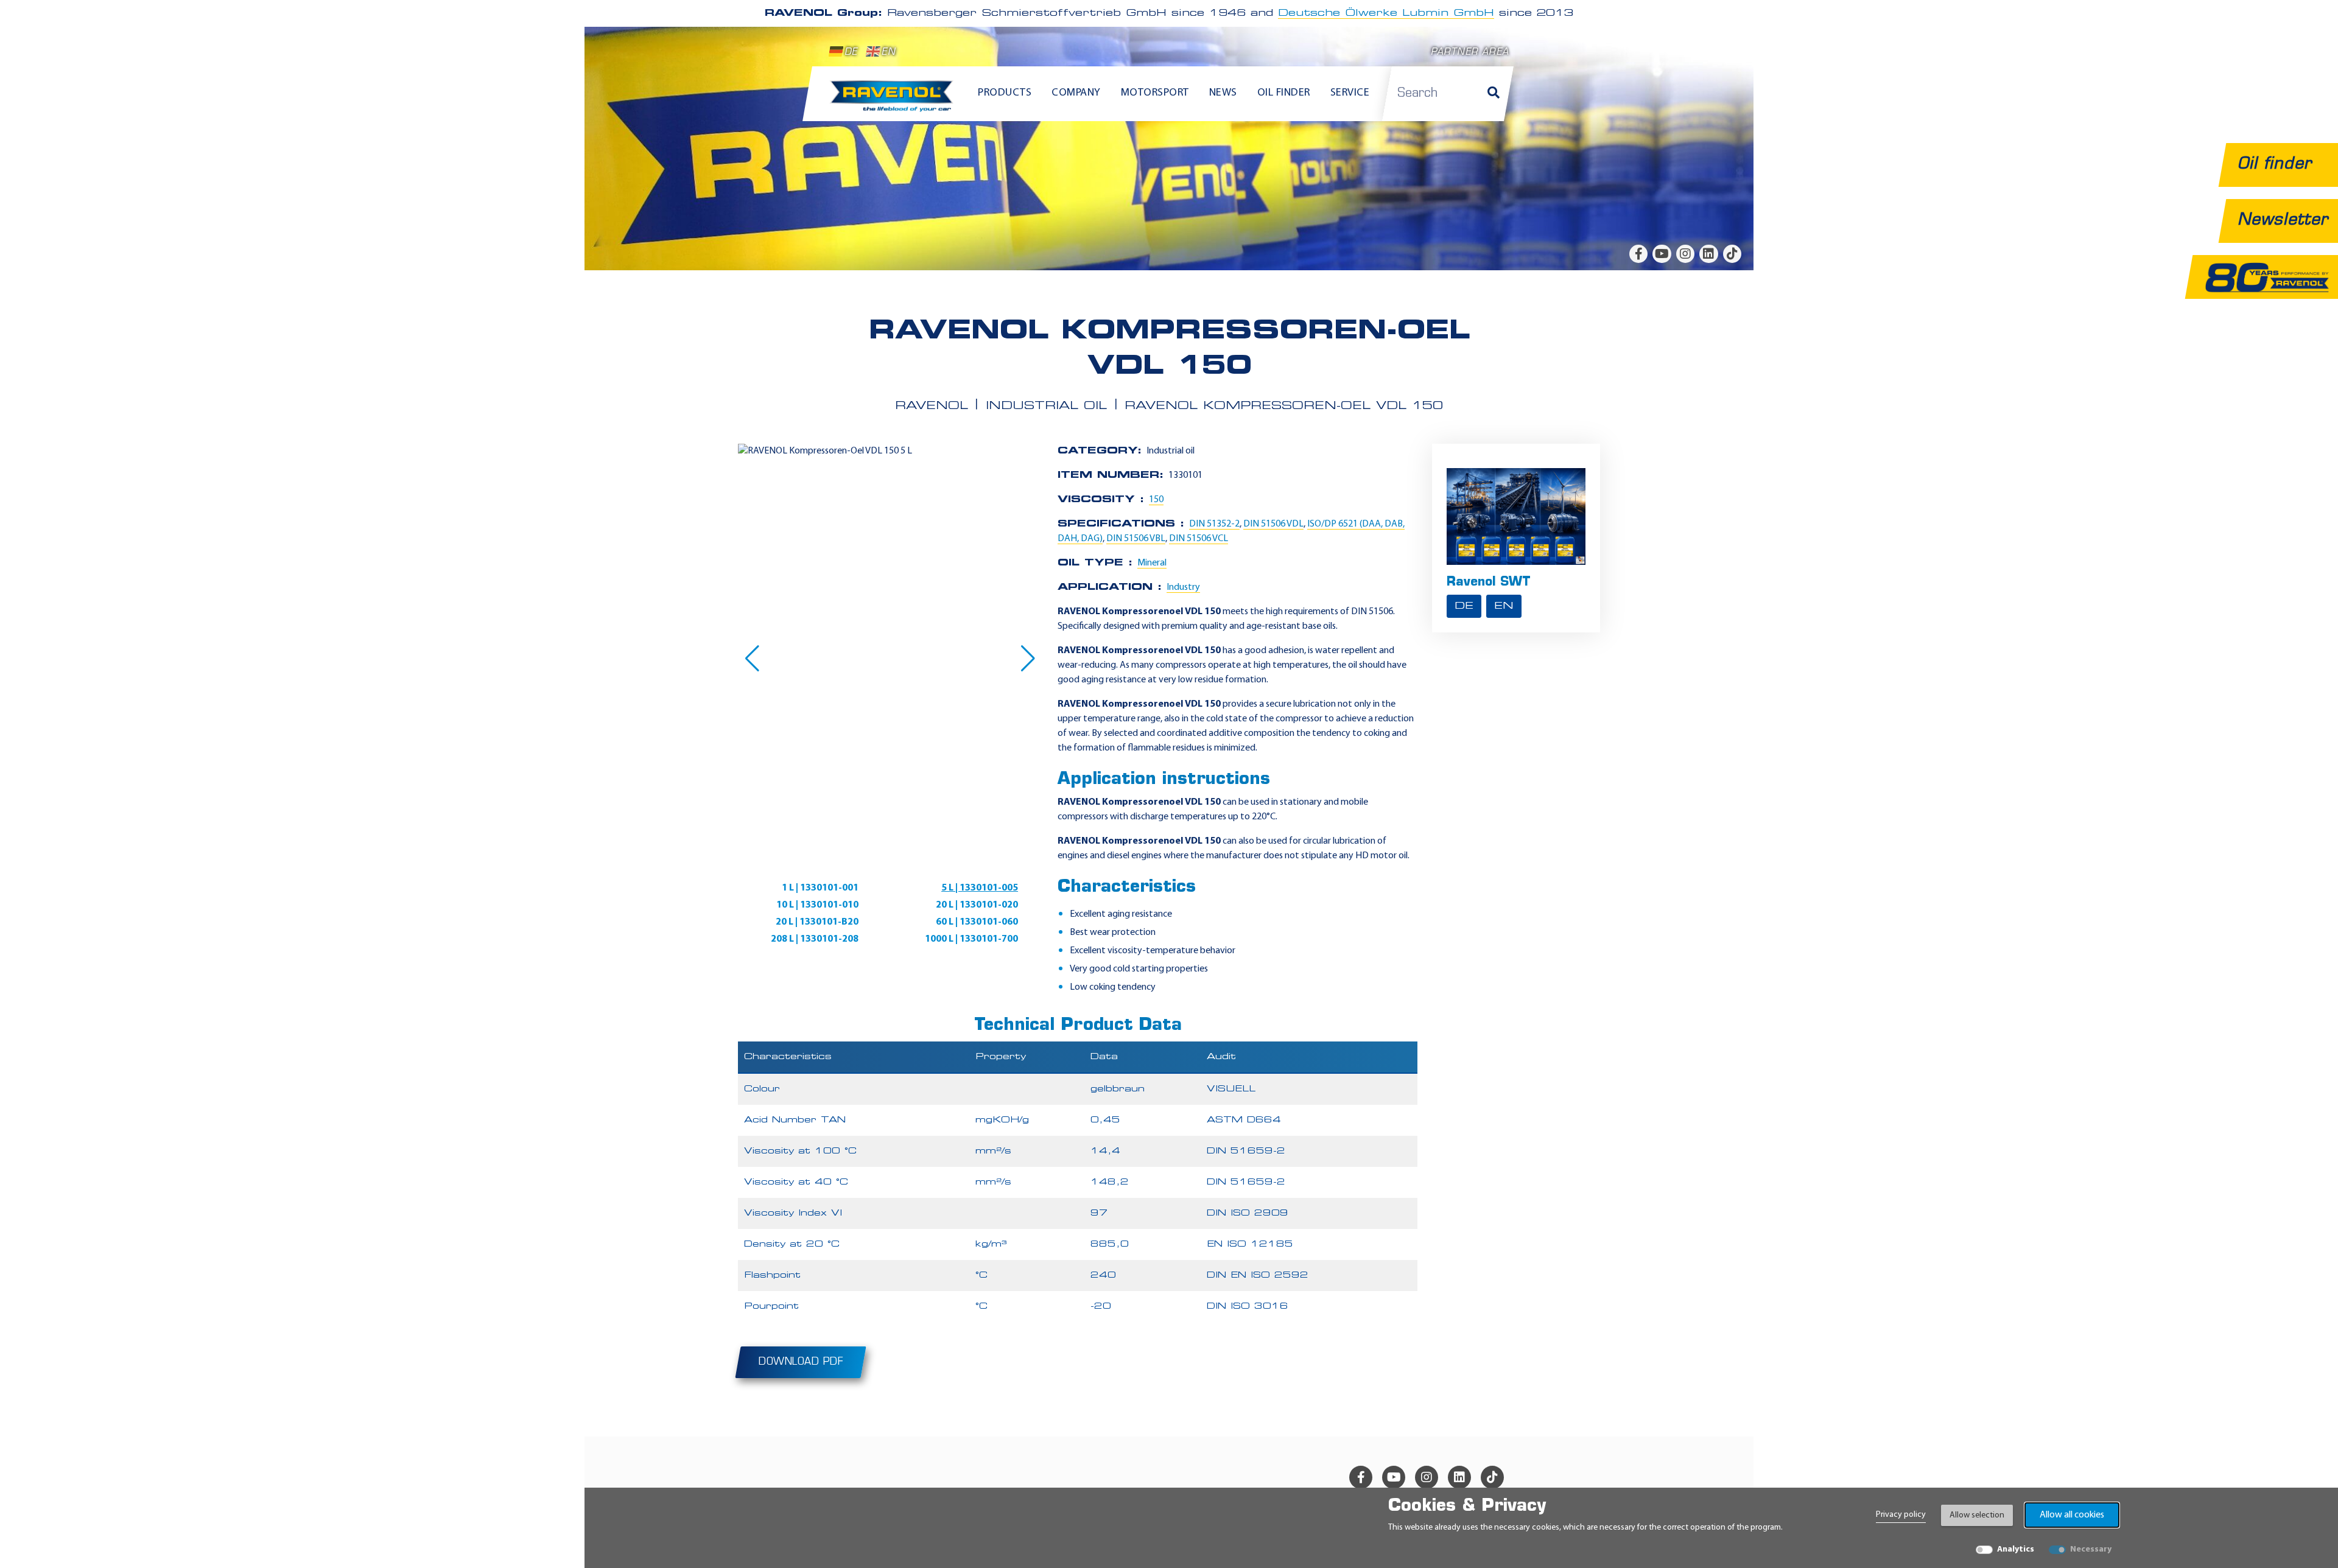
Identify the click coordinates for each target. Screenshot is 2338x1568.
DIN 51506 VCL (1199, 539)
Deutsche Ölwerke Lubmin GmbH (1386, 13)
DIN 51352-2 (1214, 524)
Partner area (1470, 53)
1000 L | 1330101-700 (971, 939)
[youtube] (1662, 254)
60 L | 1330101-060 (977, 922)
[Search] (1494, 94)
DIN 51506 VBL (1136, 539)
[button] (752, 659)
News (1223, 93)
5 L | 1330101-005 (980, 888)
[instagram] (1685, 254)
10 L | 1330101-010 (817, 905)
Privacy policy (1901, 1515)
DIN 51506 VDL (1273, 524)
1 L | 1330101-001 (820, 888)
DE (851, 53)
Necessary (2091, 1549)
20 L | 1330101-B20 (817, 922)
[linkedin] (1708, 254)
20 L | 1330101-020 (977, 905)
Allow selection (1977, 1515)
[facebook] (1638, 254)
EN (888, 53)
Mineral (1152, 563)
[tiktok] (1732, 254)
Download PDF (801, 1362)
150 (1156, 500)
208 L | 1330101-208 (815, 939)
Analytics (2016, 1549)
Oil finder (1284, 93)
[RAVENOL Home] (895, 101)
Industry (1183, 587)
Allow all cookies (2072, 1515)
